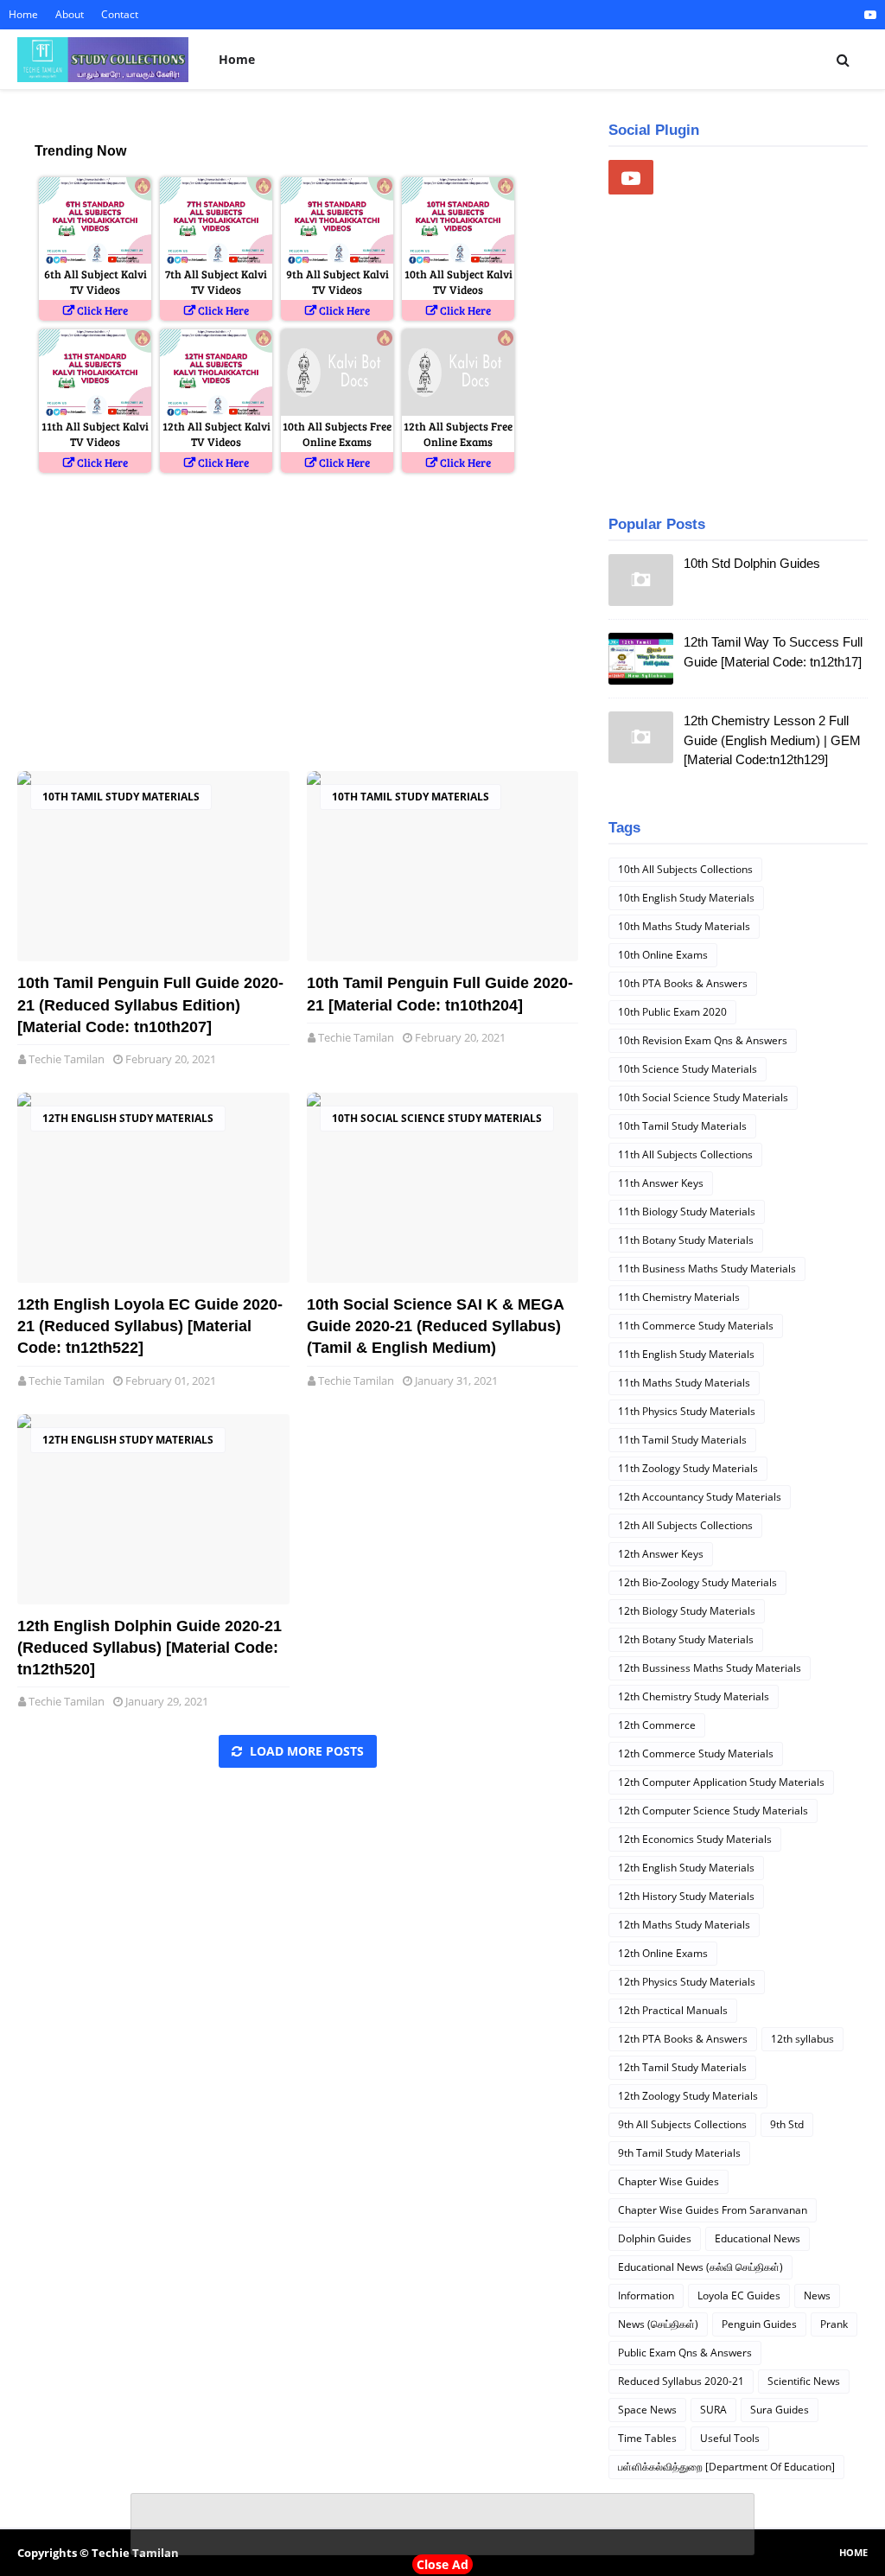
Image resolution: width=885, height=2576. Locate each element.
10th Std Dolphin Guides (752, 563)
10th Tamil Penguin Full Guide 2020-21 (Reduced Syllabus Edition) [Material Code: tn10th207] (150, 1004)
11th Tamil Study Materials (682, 1440)
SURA (713, 2410)
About (70, 14)
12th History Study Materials (686, 1896)
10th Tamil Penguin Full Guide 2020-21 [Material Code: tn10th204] (440, 994)
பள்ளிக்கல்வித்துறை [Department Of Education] (726, 2467)
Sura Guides (780, 2410)
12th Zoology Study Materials (688, 2096)
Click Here (102, 310)
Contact (120, 14)
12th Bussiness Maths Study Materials (710, 1668)
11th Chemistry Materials (679, 1297)
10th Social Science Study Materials (437, 1118)
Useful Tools (730, 2438)
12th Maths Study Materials (684, 1925)
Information (646, 2295)
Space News (647, 2410)
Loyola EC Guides (739, 2295)
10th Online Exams (663, 955)
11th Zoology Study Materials (688, 1468)
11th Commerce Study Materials (696, 1326)
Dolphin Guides (655, 2238)
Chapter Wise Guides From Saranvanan (713, 2210)
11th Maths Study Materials (684, 1383)
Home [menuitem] (237, 59)
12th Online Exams (663, 1953)
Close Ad (442, 2564)
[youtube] (868, 15)
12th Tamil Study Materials (682, 2067)
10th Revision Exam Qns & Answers (703, 1040)
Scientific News (804, 2381)
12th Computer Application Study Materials (721, 1782)
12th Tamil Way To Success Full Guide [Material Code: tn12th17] (773, 652)
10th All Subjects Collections (685, 869)
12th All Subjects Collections (685, 1525)
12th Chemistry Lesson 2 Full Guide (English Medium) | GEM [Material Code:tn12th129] (772, 740)
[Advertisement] (298, 624)
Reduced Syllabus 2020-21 (681, 2381)
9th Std (787, 2124)
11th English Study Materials (686, 1354)
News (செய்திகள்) (658, 2324)
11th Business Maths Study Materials (707, 1269)
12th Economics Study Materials (695, 1839)
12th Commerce (657, 1725)
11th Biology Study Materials (687, 1211)
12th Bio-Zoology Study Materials (697, 1582)
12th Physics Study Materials (687, 1982)
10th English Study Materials (686, 898)
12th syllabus (802, 2039)
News (817, 2295)
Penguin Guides (759, 2324)
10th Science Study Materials (688, 1069)
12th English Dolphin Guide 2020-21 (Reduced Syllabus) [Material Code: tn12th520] (150, 1648)
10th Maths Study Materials (684, 926)
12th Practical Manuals (673, 2010)
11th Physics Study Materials (687, 1411)
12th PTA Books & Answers (683, 2039)
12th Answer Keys (661, 1554)
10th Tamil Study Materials (121, 797)
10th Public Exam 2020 (672, 1012)
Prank (834, 2324)
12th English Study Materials (128, 1118)
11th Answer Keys (661, 1183)
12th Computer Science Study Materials (713, 1811)
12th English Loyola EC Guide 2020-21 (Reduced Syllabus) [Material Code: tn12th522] (150, 1326)
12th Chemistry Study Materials (694, 1696)
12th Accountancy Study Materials (700, 1497)
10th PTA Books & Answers (683, 983)
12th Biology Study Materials (687, 1611)
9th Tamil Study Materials (679, 2153)
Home (23, 14)
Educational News (758, 2238)
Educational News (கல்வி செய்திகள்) (700, 2267)
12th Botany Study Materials (686, 1639)
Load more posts (305, 1751)
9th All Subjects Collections (682, 2124)
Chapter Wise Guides (669, 2181)
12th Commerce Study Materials (696, 1753)
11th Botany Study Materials (686, 1240)
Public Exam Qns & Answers (685, 2353)
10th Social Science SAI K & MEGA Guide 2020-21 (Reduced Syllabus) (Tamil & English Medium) (435, 1326)
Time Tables (647, 2438)
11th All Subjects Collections (685, 1154)
